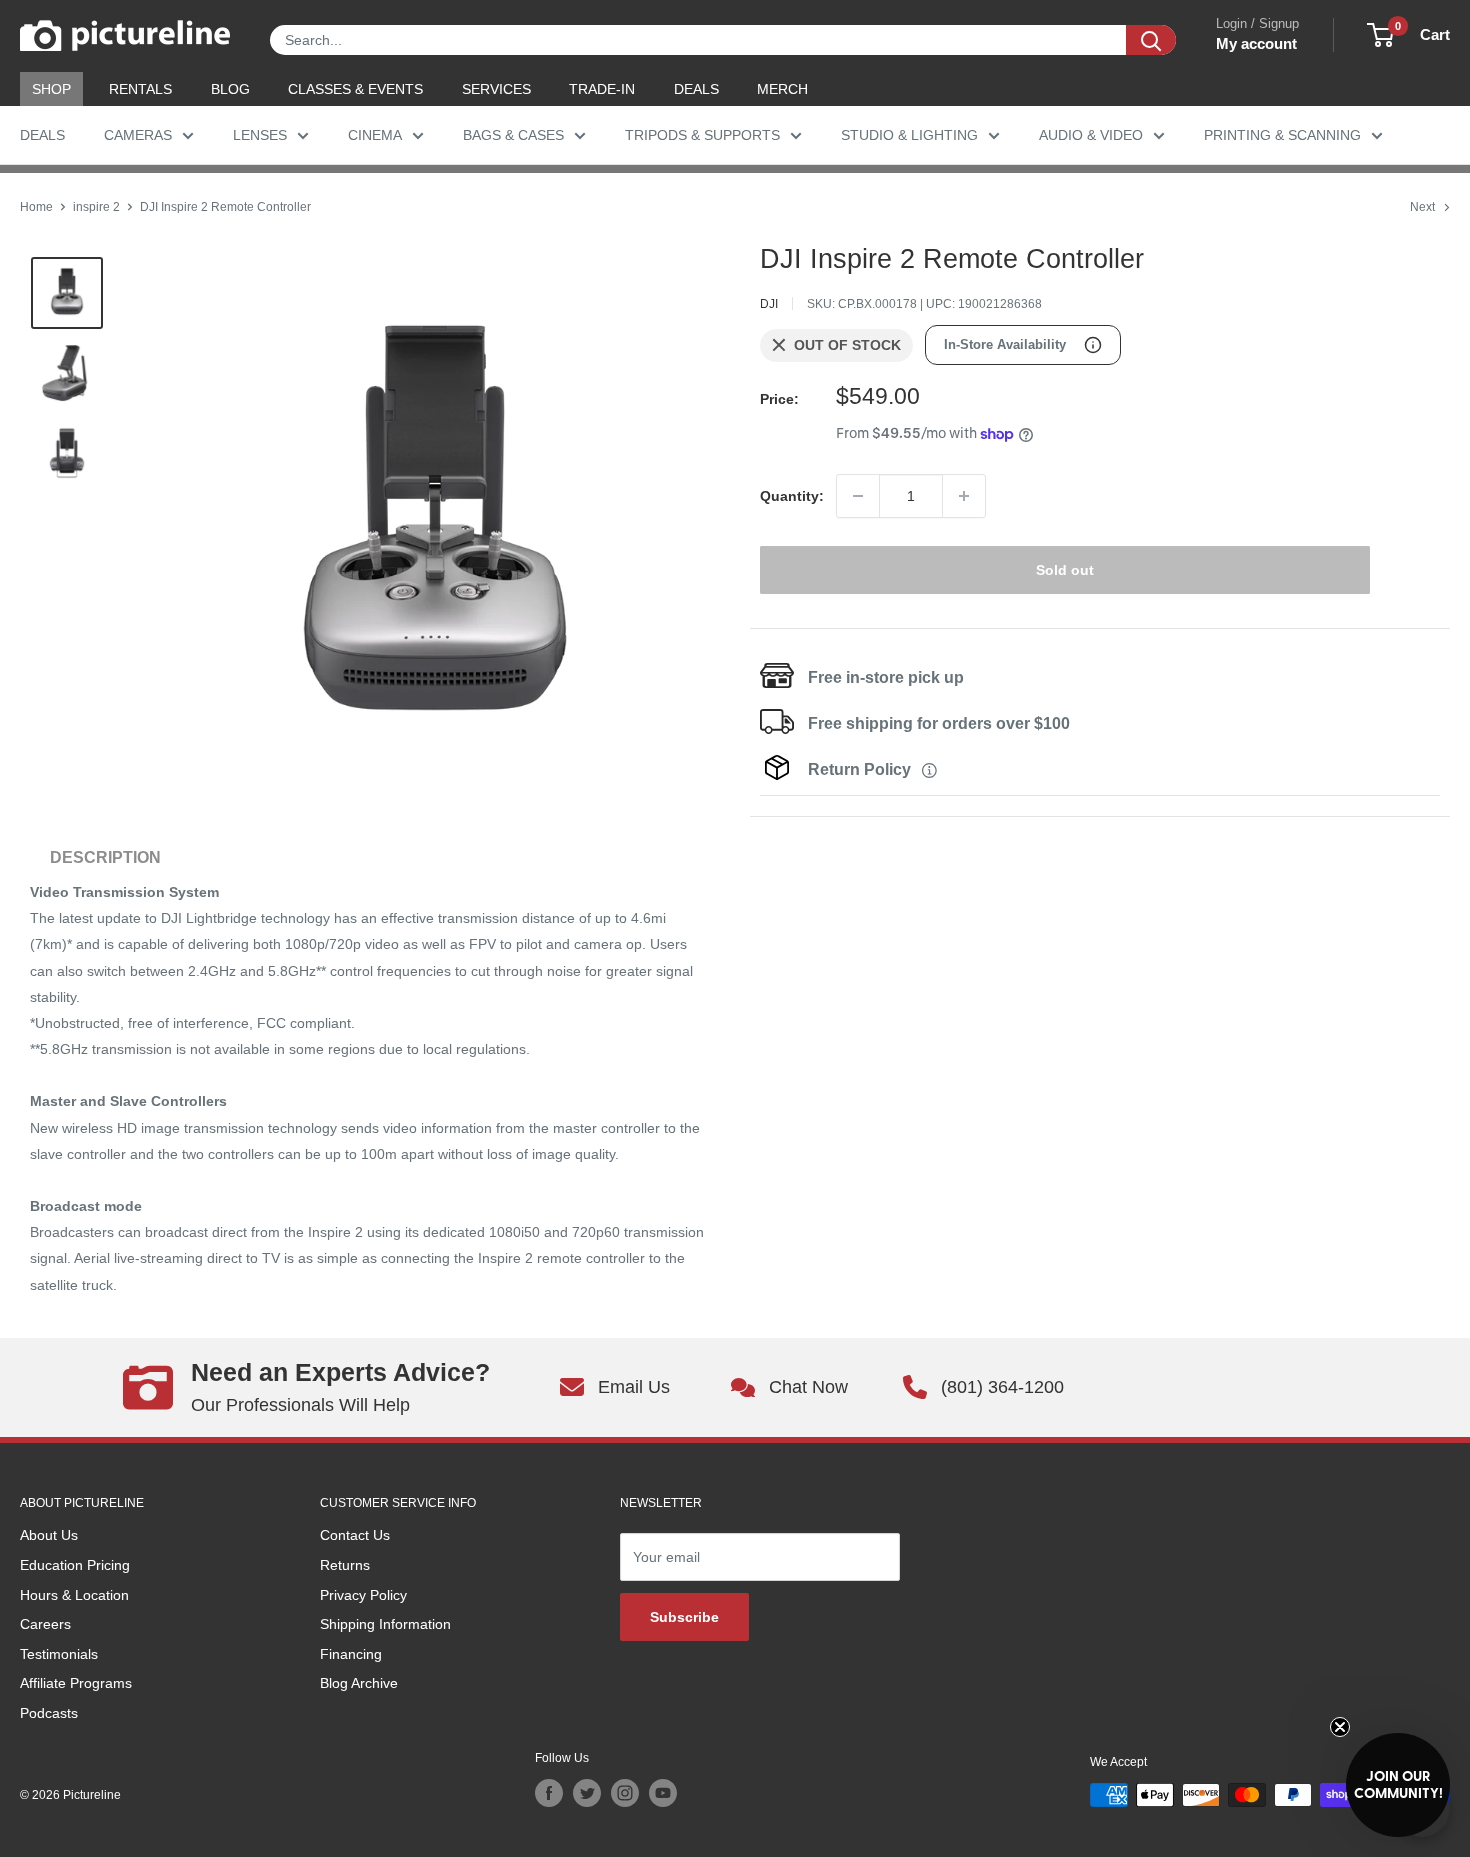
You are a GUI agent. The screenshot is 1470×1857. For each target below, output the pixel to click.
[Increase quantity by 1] (964, 496)
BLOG (230, 89)
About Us (49, 1535)
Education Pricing (75, 1565)
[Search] (1151, 40)
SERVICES (496, 89)
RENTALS (140, 89)
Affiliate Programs (76, 1683)
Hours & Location (74, 1595)
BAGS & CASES (513, 135)
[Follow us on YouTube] (663, 1793)
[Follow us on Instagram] (625, 1793)
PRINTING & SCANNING (1282, 135)
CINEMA (375, 135)
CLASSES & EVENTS (355, 89)
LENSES (260, 135)
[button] (1398, 1785)
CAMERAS (138, 135)
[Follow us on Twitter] (587, 1793)
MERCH (782, 89)
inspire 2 (96, 207)
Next (1422, 207)
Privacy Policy (363, 1595)
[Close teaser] (1340, 1727)
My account (1256, 43)
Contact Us (355, 1535)
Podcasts (49, 1713)
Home (36, 207)
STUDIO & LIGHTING (909, 135)
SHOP (51, 89)
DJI (769, 304)
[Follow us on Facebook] (549, 1793)
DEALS (696, 89)
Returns (345, 1565)
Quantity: (792, 496)
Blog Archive (359, 1683)
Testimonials (59, 1654)
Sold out (1065, 570)
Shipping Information (385, 1624)
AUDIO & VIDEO (1091, 135)
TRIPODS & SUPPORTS (702, 135)
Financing (351, 1654)
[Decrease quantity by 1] (858, 496)
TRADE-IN (602, 89)
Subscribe (684, 1617)
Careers (45, 1624)
